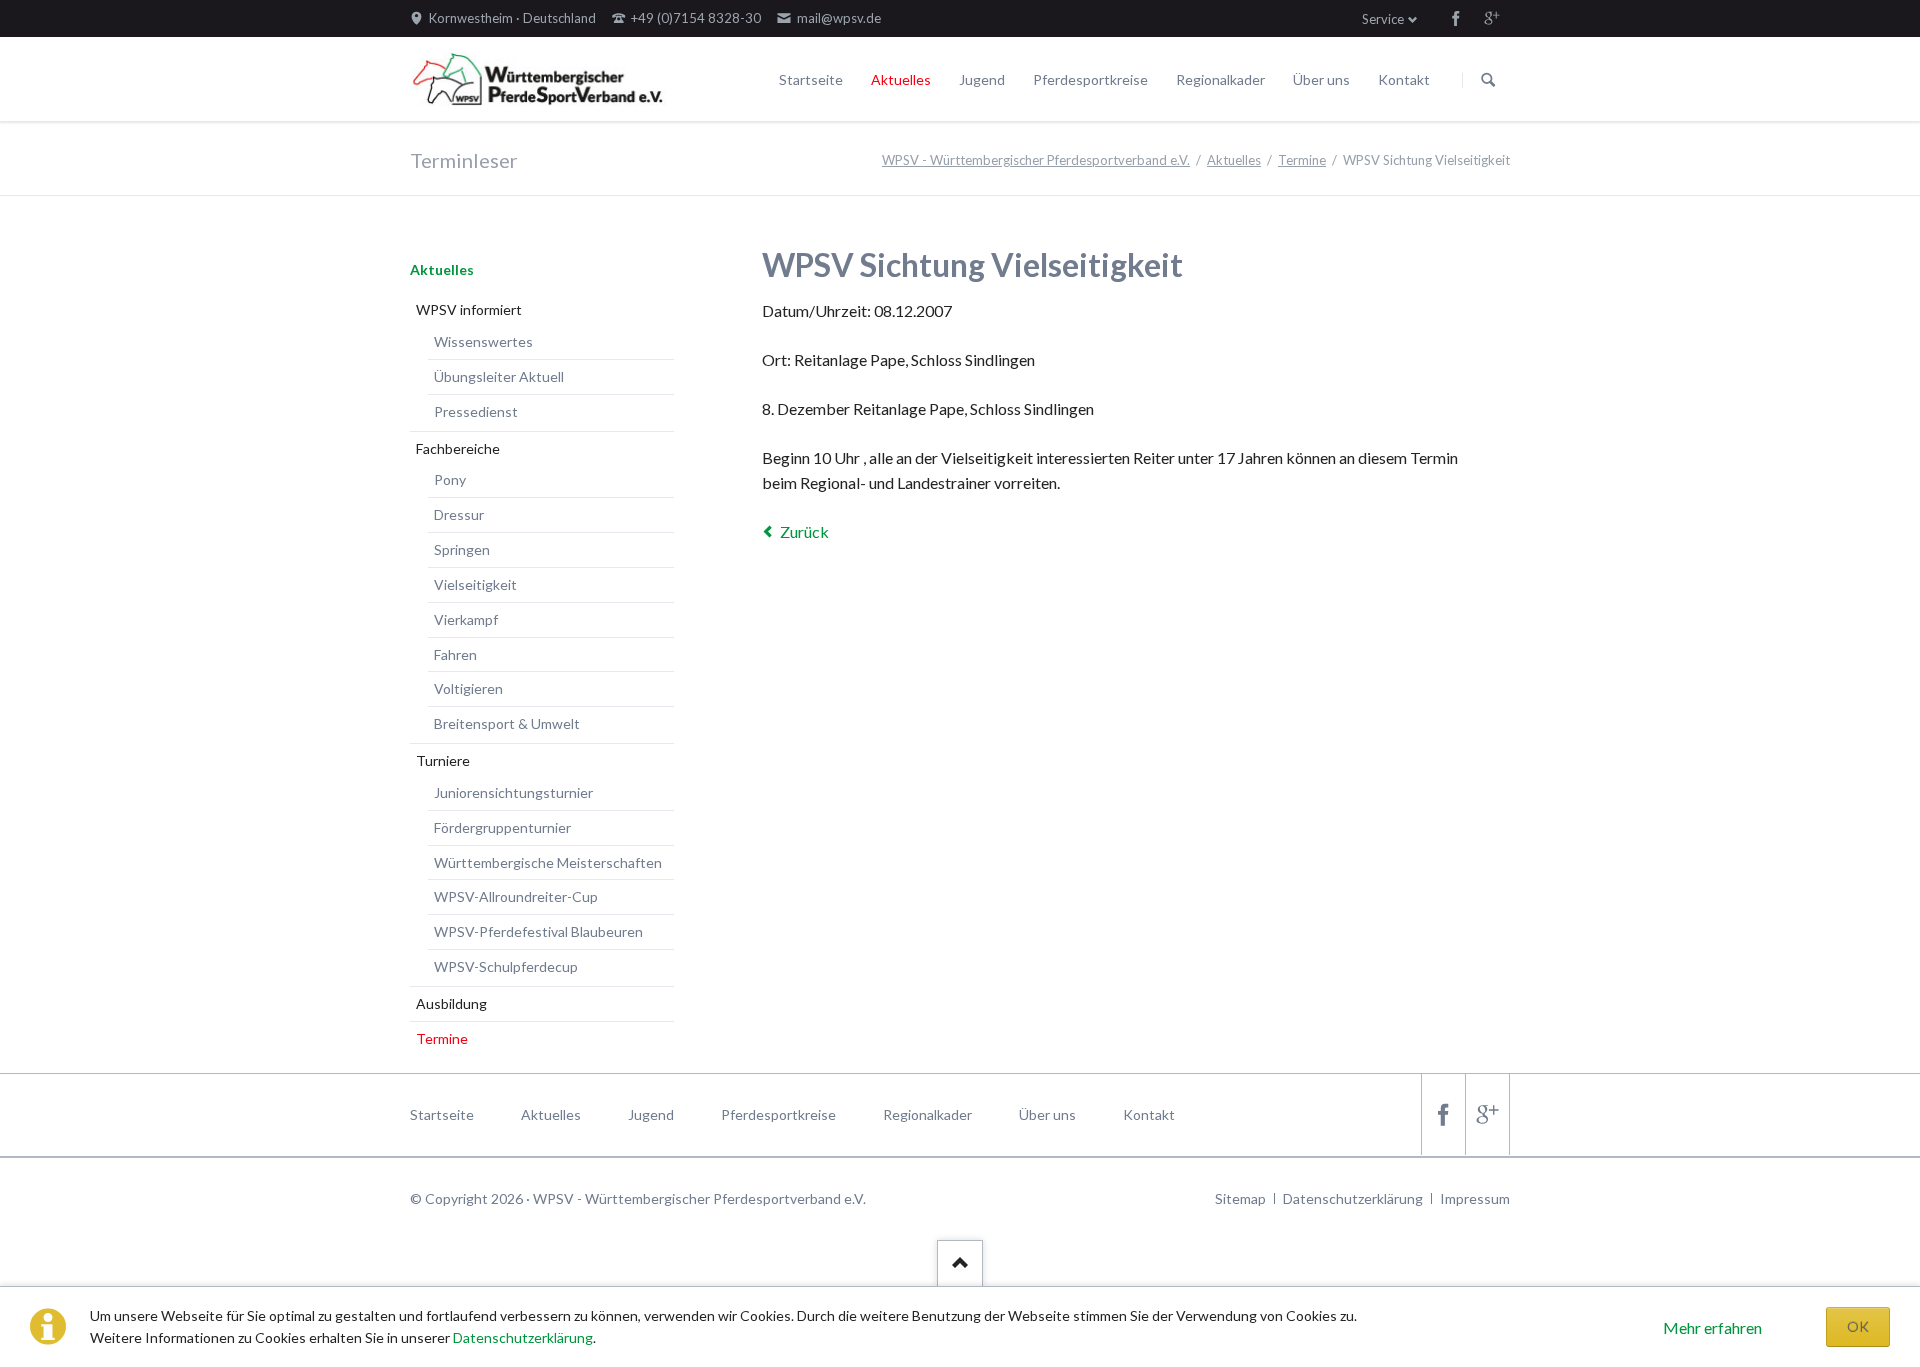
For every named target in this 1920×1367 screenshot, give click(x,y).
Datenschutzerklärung (523, 1337)
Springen (462, 549)
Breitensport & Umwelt (507, 723)
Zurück (804, 531)
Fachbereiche (458, 448)
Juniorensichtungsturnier (513, 792)
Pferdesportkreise (1090, 79)
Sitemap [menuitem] (1240, 1198)
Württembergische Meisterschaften (548, 862)
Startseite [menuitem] (442, 1114)
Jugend (982, 79)
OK (1858, 1326)
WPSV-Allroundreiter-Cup (516, 896)
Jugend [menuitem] (651, 1114)
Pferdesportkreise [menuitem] (778, 1114)
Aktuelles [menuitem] (551, 1114)
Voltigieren (468, 688)
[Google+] (1492, 18)
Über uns (1321, 79)
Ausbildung (451, 1003)
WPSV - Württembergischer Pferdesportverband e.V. (1036, 160)
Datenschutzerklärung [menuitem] (1353, 1198)
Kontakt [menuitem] (1149, 1114)
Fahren (455, 654)
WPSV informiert (469, 309)
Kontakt (1404, 79)
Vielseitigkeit (475, 584)
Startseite (811, 79)
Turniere (443, 760)
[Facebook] (1456, 18)
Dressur (459, 514)
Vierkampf (466, 619)
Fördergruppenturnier (502, 827)
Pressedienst (476, 411)
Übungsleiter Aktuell (499, 376)
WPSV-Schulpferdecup (506, 966)
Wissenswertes (483, 341)
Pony (450, 479)
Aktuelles (901, 79)
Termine (1302, 160)
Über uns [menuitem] (1047, 1114)
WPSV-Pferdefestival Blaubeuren (538, 931)
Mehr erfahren (1712, 1327)
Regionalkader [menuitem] (927, 1114)
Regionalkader (1220, 79)
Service (1383, 19)
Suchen (1488, 80)
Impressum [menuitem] (1475, 1198)
